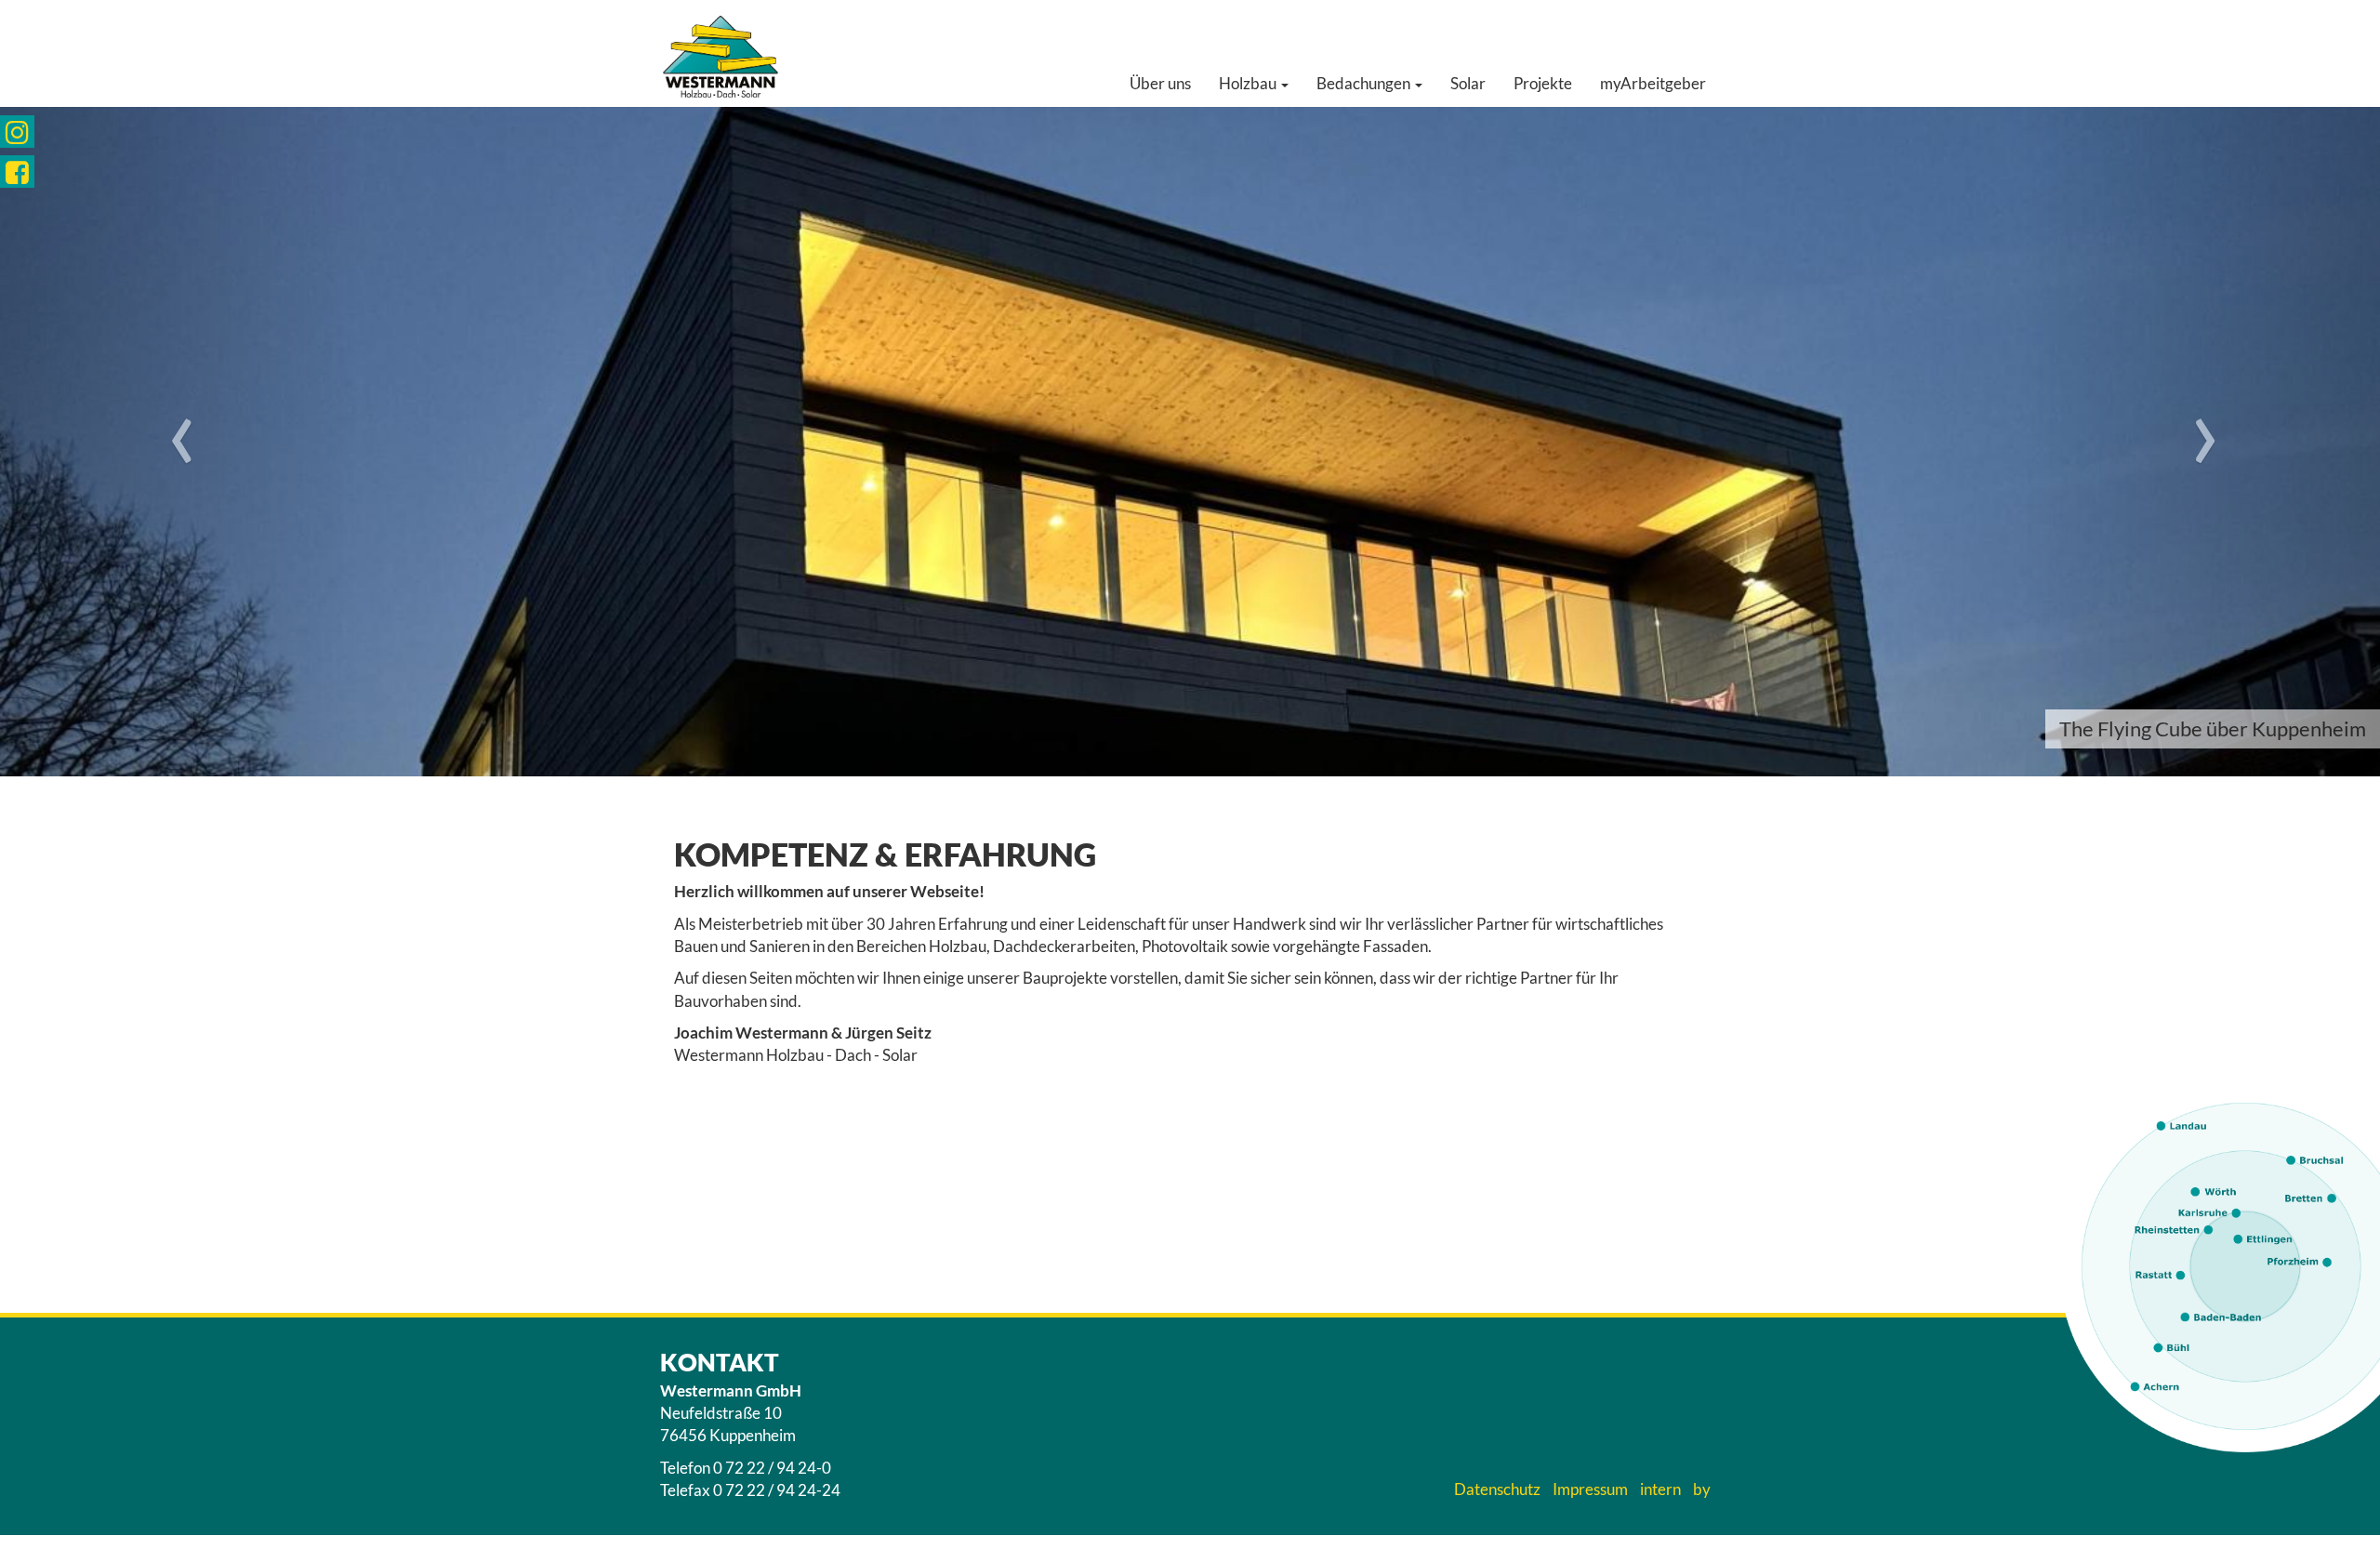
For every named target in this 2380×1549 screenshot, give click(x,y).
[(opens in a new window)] (17, 132)
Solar (1468, 83)
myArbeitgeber (1653, 83)
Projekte (1543, 83)
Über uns (1160, 83)
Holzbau (1249, 83)
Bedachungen (1365, 83)
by (1702, 1489)
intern (1660, 1489)
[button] (178, 442)
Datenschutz (1497, 1489)
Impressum (1590, 1489)
